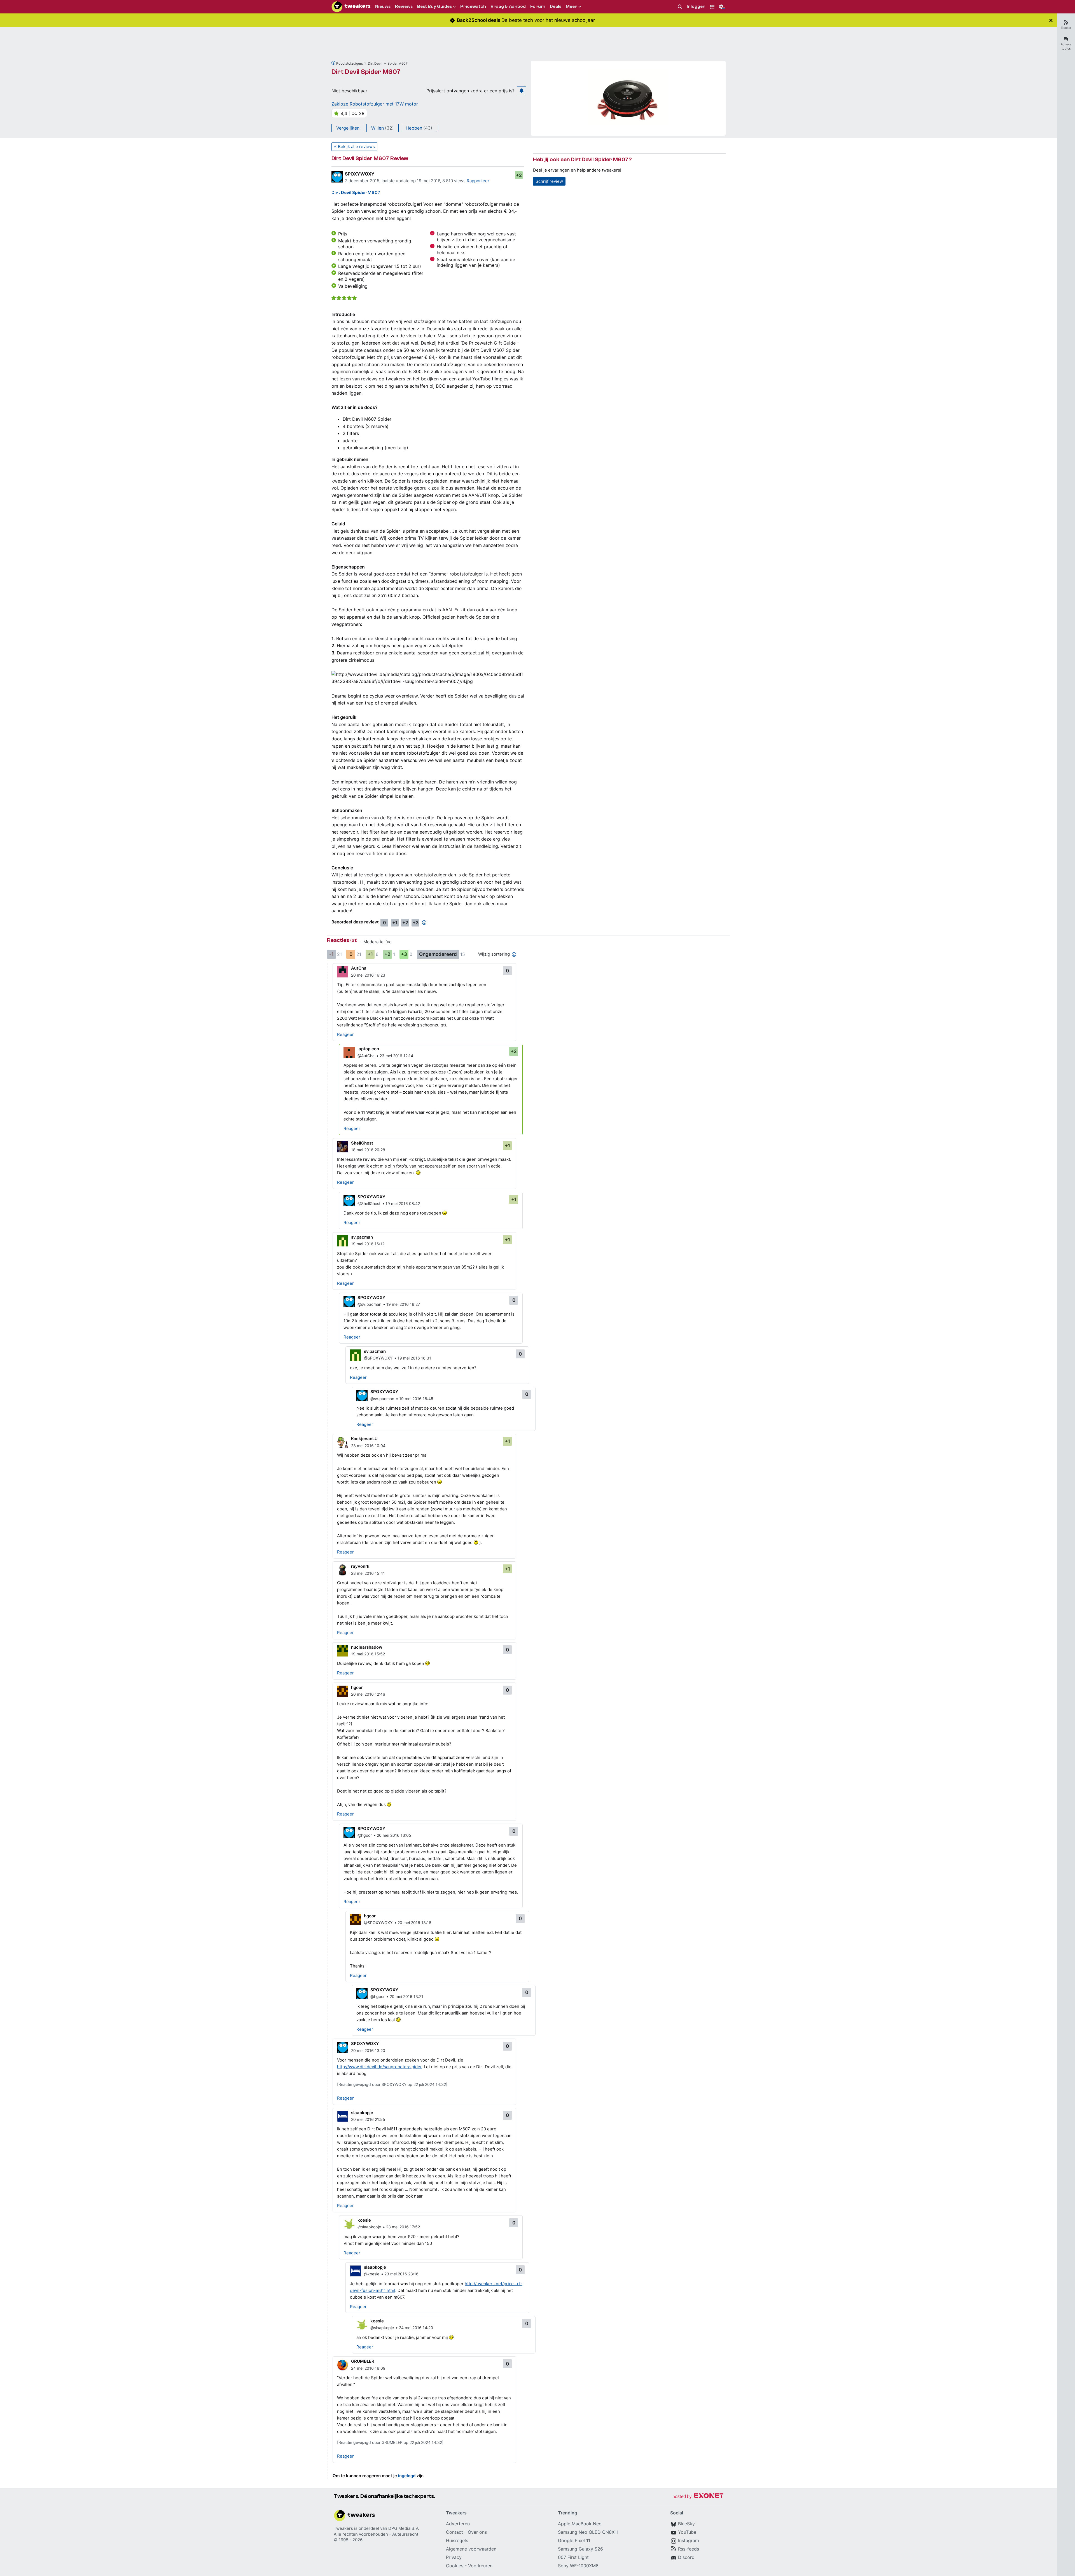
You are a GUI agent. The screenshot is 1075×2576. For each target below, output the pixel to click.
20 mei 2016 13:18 (414, 1923)
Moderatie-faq (378, 942)
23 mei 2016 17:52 (403, 2227)
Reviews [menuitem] (404, 6)
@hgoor (365, 1835)
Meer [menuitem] (572, 6)
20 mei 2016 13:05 (394, 1835)
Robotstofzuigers (350, 63)
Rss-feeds (689, 2549)
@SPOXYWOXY (378, 1358)
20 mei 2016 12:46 (368, 1694)
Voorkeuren (480, 2566)
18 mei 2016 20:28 (368, 1150)
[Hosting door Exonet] (698, 2497)
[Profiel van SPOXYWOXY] (337, 177)
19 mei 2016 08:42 (403, 1203)
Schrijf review (549, 181)
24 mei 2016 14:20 (416, 2328)
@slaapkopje (369, 2227)
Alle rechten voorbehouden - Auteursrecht (376, 2534)
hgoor (357, 1687)
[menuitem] (680, 7)
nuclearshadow (367, 1647)
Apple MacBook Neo (580, 2524)
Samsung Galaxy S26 (580, 2549)
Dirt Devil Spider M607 (366, 72)
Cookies (455, 2566)
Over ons (477, 2532)
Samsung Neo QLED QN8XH (588, 2532)
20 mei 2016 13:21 (406, 1996)
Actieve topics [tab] (1066, 46)
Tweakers (343, 2528)
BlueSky (686, 2524)
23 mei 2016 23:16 (401, 2274)
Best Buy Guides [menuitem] (434, 6)
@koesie (372, 2274)
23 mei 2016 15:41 (368, 1573)
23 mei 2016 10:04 (368, 1446)
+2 (519, 175)
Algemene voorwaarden (471, 2549)
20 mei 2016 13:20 (368, 2050)
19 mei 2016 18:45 (416, 1399)
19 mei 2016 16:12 (368, 1244)
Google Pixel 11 (574, 2540)
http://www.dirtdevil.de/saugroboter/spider (379, 2067)
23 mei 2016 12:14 (396, 1056)
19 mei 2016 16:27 (403, 1304)
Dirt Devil (375, 63)
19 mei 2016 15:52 (368, 1654)
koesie (364, 2220)
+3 (416, 923)
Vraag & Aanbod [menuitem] (508, 6)
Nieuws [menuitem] (383, 6)
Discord (686, 2557)
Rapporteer (478, 181)
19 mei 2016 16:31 (414, 1358)
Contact (454, 2532)
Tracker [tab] (1066, 28)
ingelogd (407, 2476)
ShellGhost (362, 1143)
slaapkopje (362, 2113)
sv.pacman (362, 1237)
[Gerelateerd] (333, 63)
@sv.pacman (369, 1304)
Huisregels (457, 2540)
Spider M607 (398, 63)
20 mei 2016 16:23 (368, 975)
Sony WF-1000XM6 (578, 2566)
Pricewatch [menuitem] (473, 6)
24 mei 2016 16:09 (368, 2368)
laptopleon (368, 1049)
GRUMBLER (363, 2361)
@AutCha (366, 1056)
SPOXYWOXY (360, 174)
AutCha (359, 968)
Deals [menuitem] (556, 6)
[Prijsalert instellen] (522, 91)
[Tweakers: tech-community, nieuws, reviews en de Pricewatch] (351, 7)
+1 (395, 923)
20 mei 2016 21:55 (368, 2119)
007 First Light (573, 2557)
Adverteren (458, 2524)
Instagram (689, 2540)
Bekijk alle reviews (356, 147)
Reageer (345, 1034)
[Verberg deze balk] (1051, 20)
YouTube (687, 2532)
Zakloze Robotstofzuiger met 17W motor (375, 104)
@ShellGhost (369, 1203)
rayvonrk (360, 1566)
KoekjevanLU (364, 1439)
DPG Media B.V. (404, 2528)
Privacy (454, 2557)
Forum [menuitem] (538, 6)
